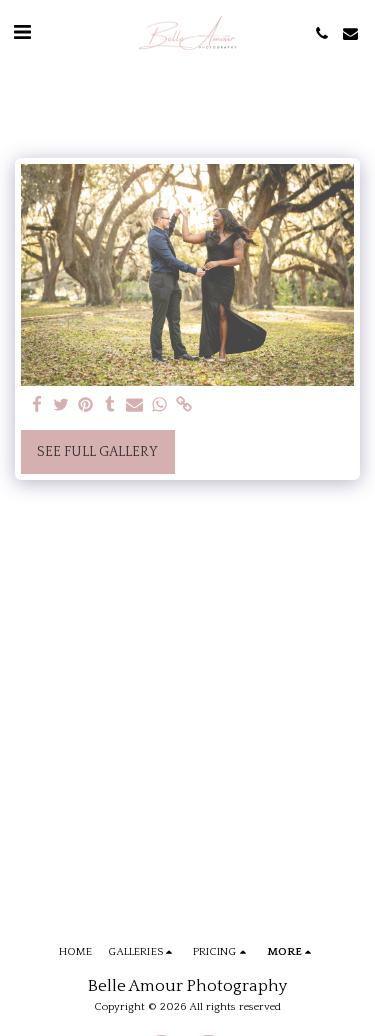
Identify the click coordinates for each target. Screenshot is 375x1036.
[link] (184, 406)
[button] (22, 33)
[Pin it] (86, 406)
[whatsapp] (160, 406)
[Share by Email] (135, 406)
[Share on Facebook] (37, 406)
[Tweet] (62, 406)
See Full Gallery (97, 452)
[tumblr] (111, 406)
